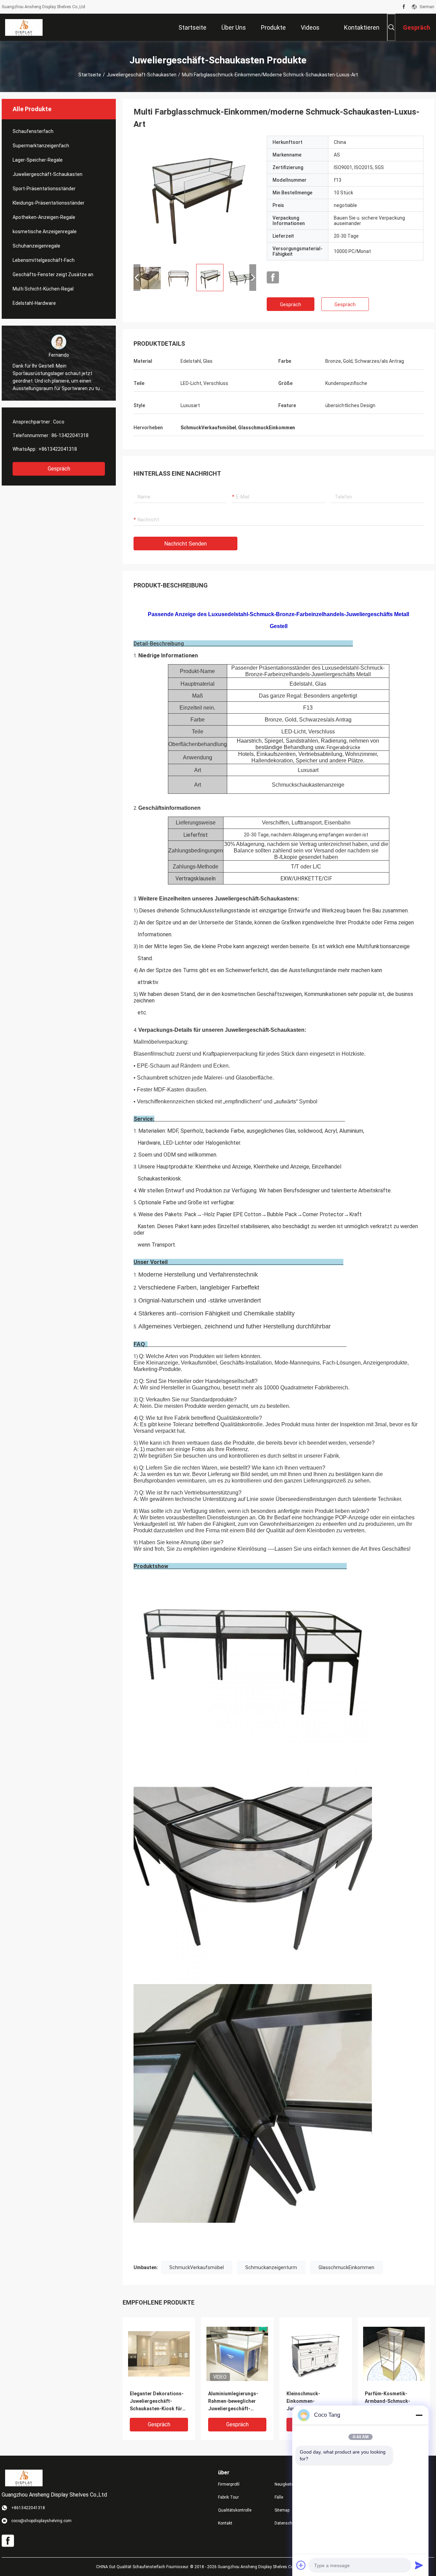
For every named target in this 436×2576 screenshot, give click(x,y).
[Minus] (419, 2415)
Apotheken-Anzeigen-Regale (44, 217)
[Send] (419, 2565)
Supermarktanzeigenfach (41, 146)
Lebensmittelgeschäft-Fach (44, 260)
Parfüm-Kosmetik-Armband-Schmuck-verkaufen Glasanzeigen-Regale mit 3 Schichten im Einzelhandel (394, 2402)
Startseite (90, 75)
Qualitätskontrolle (235, 2510)
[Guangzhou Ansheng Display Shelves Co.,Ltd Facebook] (404, 7)
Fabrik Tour (228, 2497)
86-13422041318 (70, 435)
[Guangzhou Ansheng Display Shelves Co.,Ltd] (24, 27)
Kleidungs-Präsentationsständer (49, 203)
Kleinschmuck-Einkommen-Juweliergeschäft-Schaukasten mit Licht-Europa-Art (313, 2402)
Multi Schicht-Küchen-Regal (43, 289)
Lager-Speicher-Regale (38, 160)
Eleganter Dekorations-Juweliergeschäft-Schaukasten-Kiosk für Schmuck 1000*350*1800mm (157, 2402)
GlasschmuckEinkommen (346, 2267)
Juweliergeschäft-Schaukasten (142, 75)
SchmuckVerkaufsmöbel (197, 2267)
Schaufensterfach (33, 131)
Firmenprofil (229, 2484)
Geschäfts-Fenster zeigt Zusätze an (53, 274)
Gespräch (59, 469)
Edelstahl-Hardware (34, 303)
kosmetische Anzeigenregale (45, 232)
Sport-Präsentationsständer (44, 189)
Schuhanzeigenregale (36, 246)
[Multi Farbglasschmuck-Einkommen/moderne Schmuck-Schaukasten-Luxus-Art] (195, 197)
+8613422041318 (58, 449)
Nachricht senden (185, 544)
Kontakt (225, 2523)
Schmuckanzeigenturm (271, 2267)
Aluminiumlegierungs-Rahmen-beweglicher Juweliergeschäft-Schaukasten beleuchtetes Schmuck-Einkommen (235, 2402)
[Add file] (301, 2565)
